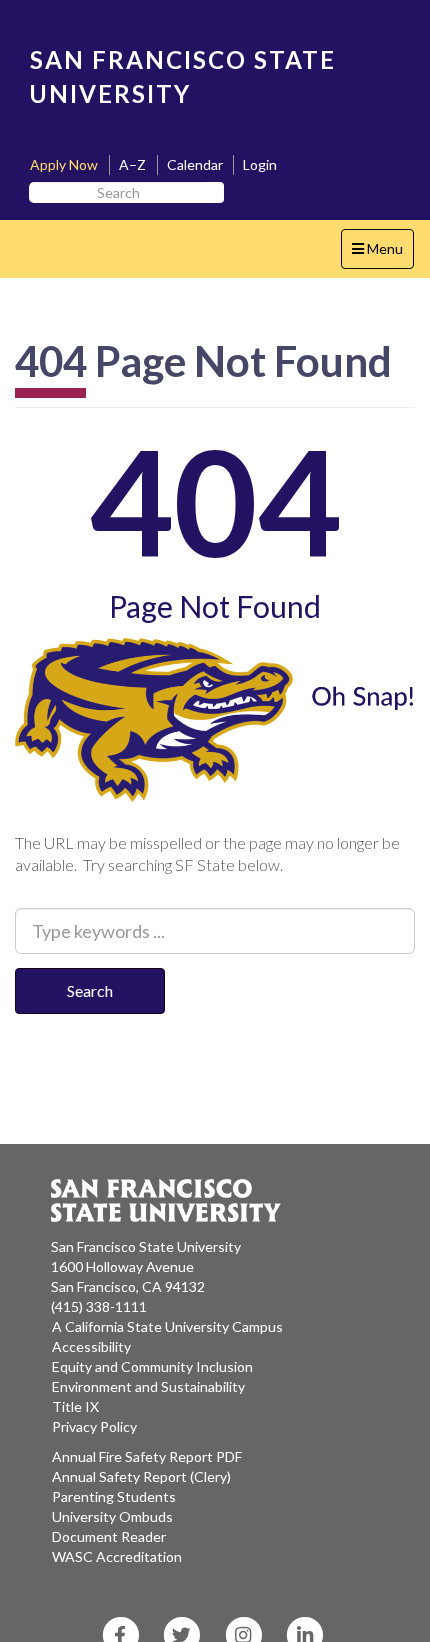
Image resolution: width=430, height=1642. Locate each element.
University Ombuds (112, 1516)
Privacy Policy (94, 1426)
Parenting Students (114, 1496)
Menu (382, 254)
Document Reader (109, 1536)
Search (90, 990)
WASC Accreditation (117, 1556)
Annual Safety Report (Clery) (141, 1476)
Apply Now (64, 164)
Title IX (75, 1406)
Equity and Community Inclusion (152, 1366)
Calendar (195, 164)
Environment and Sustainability (148, 1386)
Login (260, 164)
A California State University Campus (167, 1326)
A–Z (132, 164)
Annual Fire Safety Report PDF (147, 1456)
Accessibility (91, 1346)
